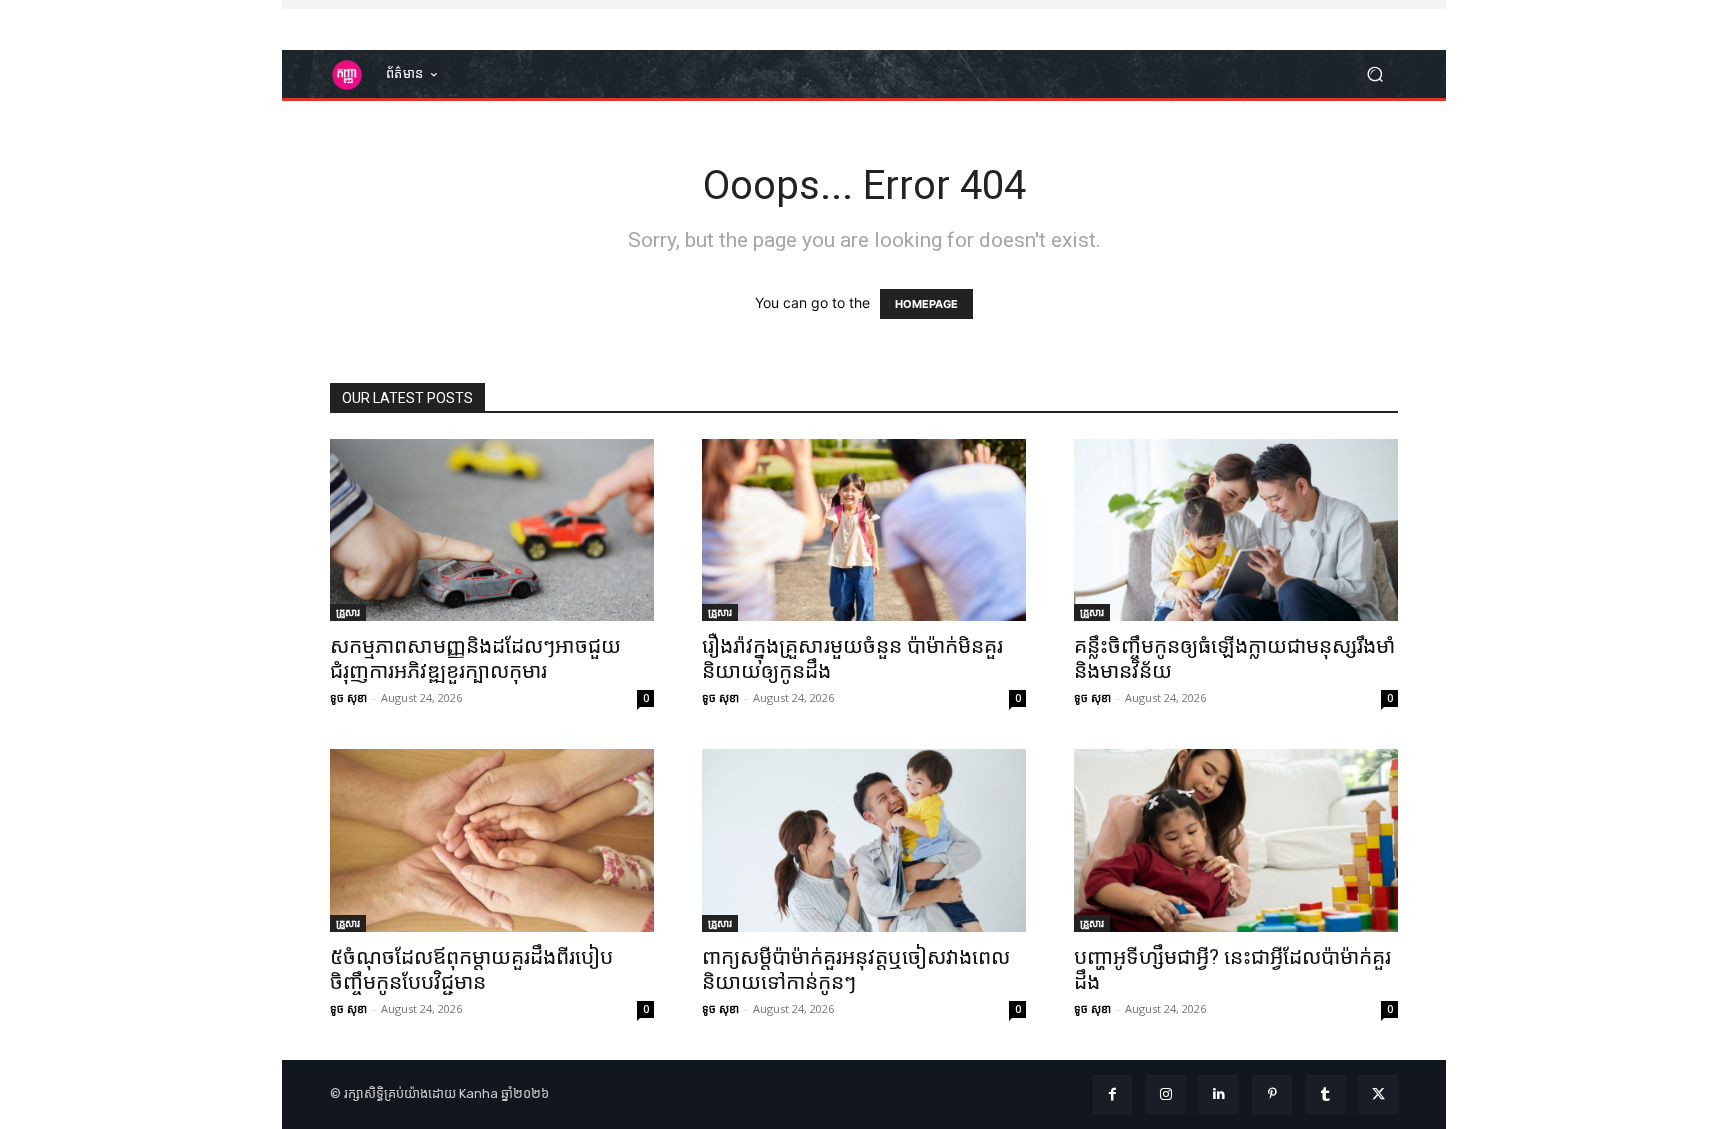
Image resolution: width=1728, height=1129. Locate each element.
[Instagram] (1165, 1094)
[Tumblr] (1325, 1094)
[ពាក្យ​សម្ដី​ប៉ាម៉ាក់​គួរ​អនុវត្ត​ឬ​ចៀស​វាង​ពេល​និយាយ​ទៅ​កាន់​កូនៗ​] (864, 840)
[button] (1374, 74)
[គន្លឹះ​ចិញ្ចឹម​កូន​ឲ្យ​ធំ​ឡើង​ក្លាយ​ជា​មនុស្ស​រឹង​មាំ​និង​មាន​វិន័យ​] (1236, 530)
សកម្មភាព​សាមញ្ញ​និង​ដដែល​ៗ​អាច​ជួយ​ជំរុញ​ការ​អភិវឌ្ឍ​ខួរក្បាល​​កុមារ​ (475, 658)
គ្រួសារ (348, 612)
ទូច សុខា (348, 697)
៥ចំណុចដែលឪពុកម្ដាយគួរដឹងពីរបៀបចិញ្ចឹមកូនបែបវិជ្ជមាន (471, 969)
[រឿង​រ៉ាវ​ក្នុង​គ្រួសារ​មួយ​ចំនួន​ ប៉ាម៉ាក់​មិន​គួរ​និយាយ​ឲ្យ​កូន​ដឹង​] (864, 530)
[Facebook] (1112, 1094)
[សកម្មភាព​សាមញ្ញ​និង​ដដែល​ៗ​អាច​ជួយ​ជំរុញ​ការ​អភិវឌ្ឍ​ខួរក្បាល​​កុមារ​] (492, 530)
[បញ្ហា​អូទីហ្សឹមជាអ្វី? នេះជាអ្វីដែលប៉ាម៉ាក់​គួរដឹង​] (1236, 840)
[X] (1378, 1094)
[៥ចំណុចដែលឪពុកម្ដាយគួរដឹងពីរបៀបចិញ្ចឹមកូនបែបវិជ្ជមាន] (492, 840)
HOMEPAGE (926, 304)
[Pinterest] (1271, 1094)
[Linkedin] (1218, 1094)
